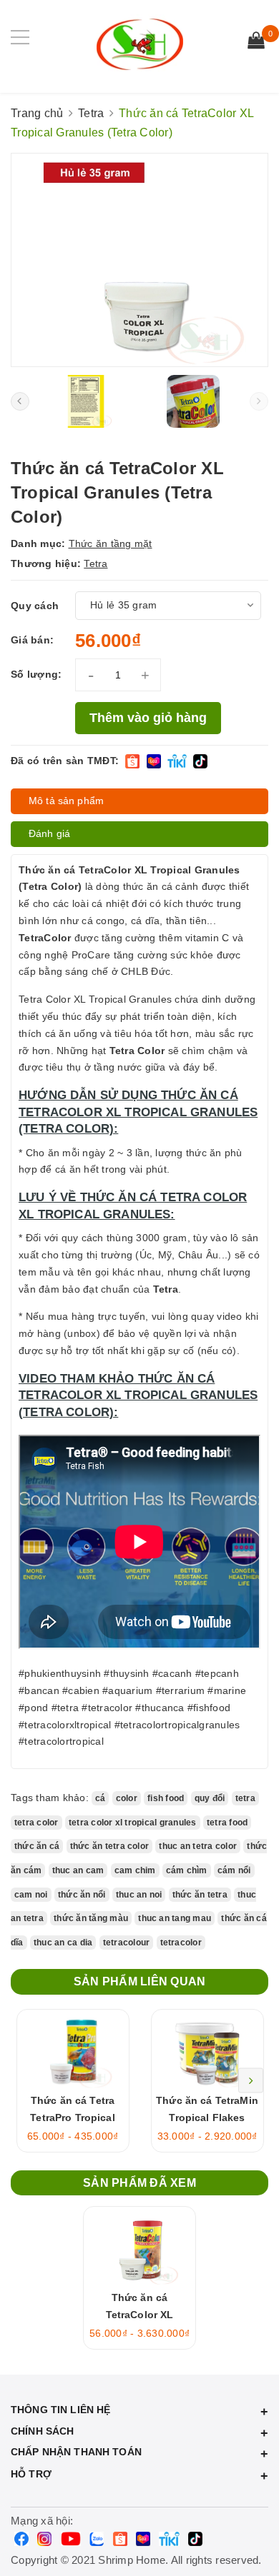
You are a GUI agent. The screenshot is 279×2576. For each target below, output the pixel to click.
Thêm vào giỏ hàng (148, 718)
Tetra (96, 563)
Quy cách (35, 606)
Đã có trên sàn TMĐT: (65, 761)
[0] (256, 42)
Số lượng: (36, 674)
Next (251, 2081)
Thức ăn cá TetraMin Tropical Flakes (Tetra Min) (207, 2118)
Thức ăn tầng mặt (111, 543)
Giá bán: (32, 640)
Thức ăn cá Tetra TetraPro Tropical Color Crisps (72, 2118)
